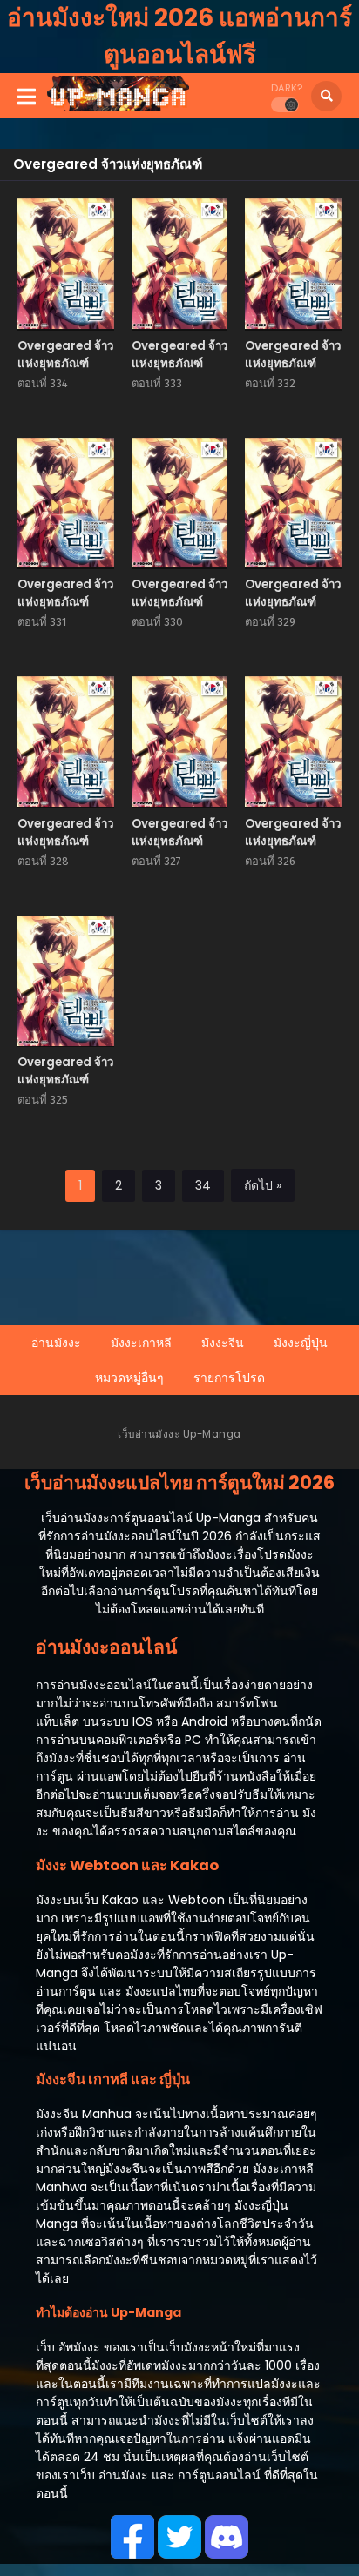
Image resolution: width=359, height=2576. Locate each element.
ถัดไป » (263, 1185)
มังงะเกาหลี (141, 1343)
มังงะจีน (223, 1343)
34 (203, 1185)
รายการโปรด (229, 1378)
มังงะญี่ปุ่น (301, 1343)
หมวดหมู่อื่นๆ (129, 1378)
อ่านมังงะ (56, 1343)
